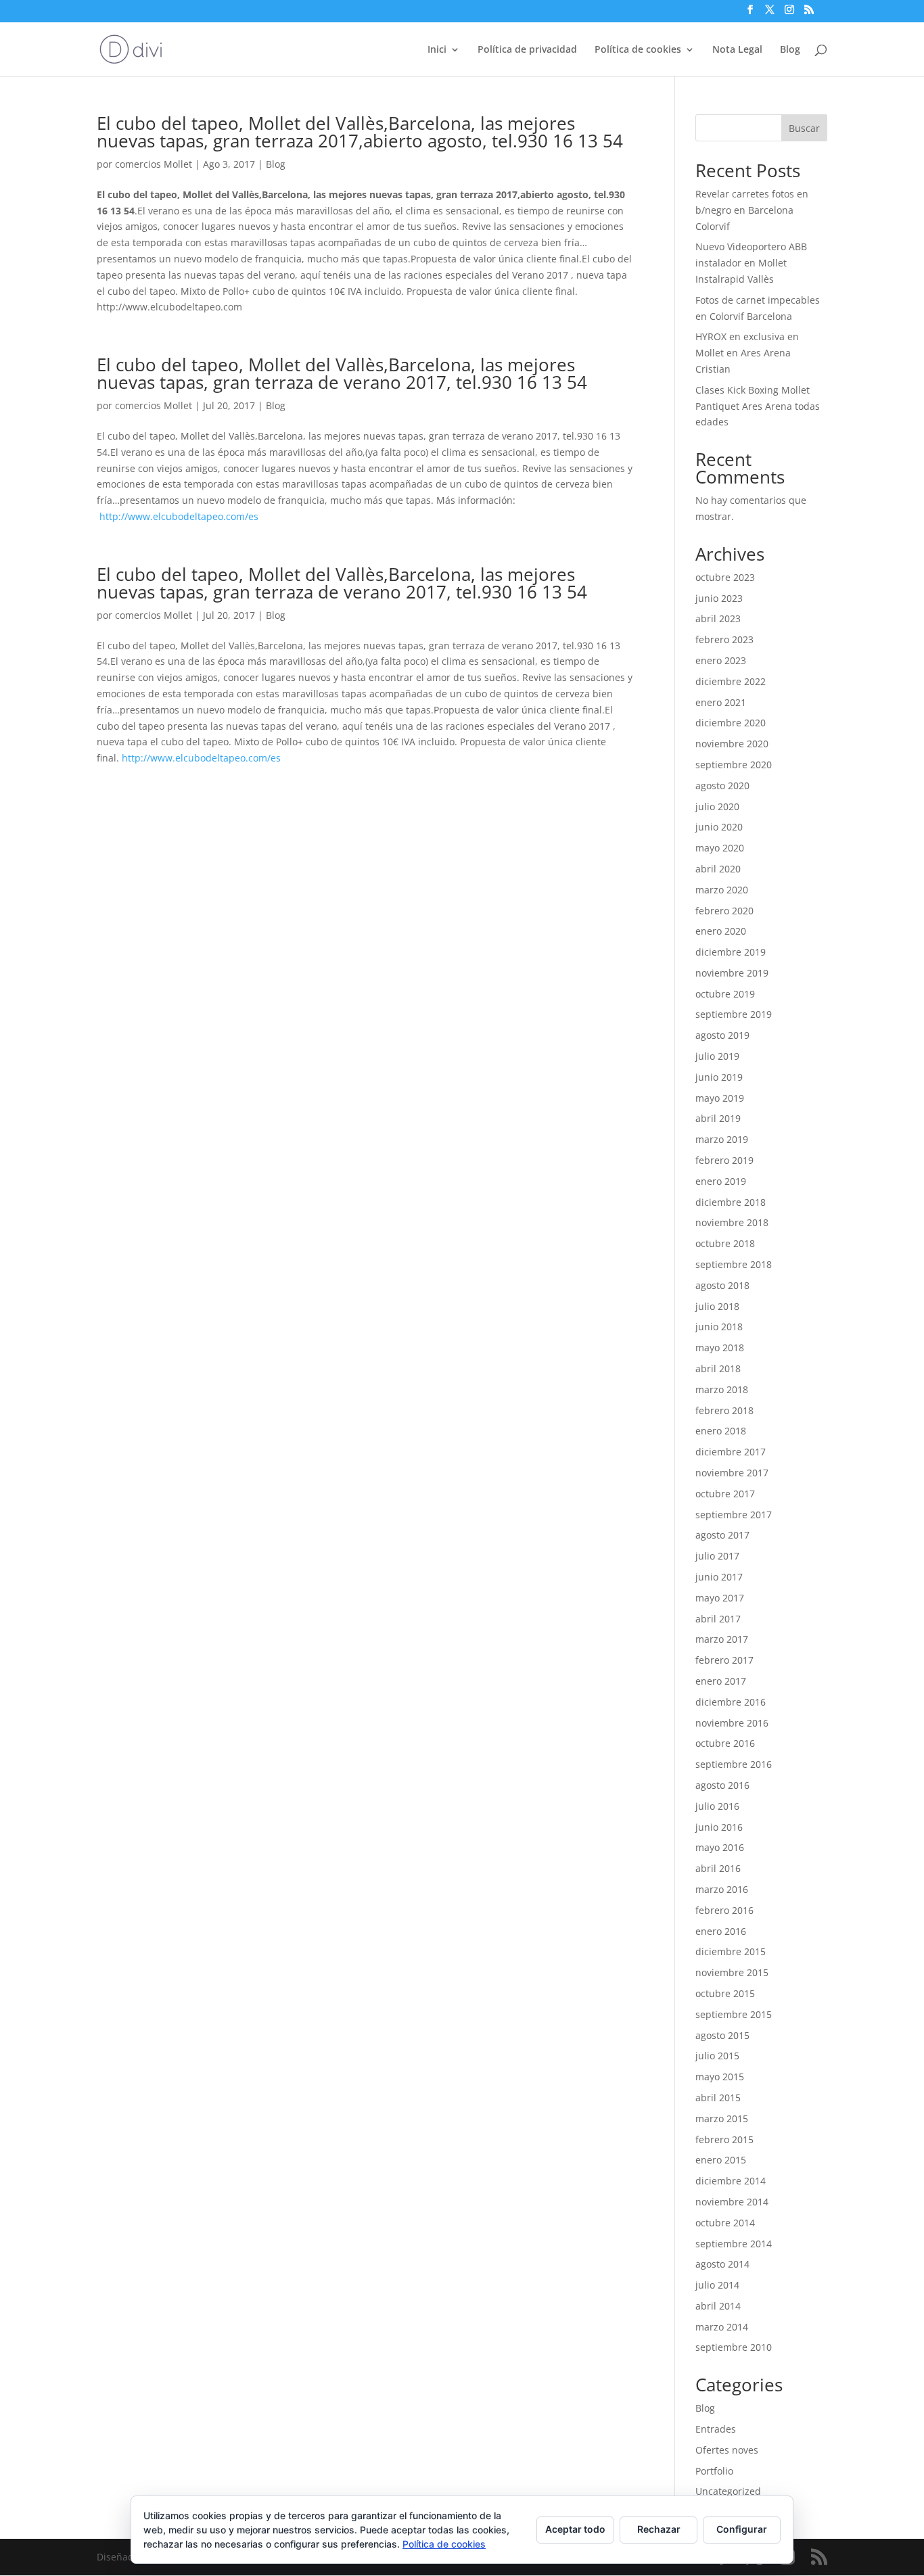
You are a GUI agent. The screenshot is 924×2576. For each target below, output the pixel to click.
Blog (790, 50)
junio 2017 (719, 1577)
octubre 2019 (725, 994)
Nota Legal (737, 50)
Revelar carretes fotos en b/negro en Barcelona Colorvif (752, 210)
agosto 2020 (722, 786)
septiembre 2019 (734, 1014)
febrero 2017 (724, 1660)
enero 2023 (721, 660)
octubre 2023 (725, 577)
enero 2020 (721, 931)
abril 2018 (718, 1368)
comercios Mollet (154, 164)
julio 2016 (717, 1806)
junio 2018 (719, 1327)
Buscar (804, 128)
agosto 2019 (722, 1035)
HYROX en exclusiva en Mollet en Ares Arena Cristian (747, 353)
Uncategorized (728, 2491)
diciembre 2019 (731, 952)
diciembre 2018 (731, 1202)
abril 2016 (718, 1868)
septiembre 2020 (734, 765)
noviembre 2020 (732, 744)
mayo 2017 (720, 1598)
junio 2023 (719, 598)
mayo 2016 (720, 1847)
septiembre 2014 (734, 2244)
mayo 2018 (720, 1348)
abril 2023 (718, 618)
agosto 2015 (722, 2035)
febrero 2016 (724, 1910)
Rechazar (659, 2529)
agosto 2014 (722, 2264)
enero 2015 (721, 2160)
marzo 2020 (722, 890)
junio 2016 (719, 1827)
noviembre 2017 (732, 1473)
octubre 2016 (725, 1743)
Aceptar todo (575, 2529)
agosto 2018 (722, 1285)
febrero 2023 (724, 639)
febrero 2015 (724, 2139)
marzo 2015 (722, 2118)
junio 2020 (719, 827)
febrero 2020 (724, 911)
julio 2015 (717, 2056)
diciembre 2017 (731, 1452)
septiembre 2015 (734, 2014)
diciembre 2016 (731, 1702)
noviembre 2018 (732, 1222)
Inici (437, 50)
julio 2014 (717, 2285)
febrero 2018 (724, 1410)
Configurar (742, 2529)
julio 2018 (717, 1306)
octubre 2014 (725, 2223)
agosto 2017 (722, 1535)
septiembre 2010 (734, 2347)
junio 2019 (719, 1077)
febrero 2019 (724, 1160)
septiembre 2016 (734, 1764)
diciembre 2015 (731, 1951)
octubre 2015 (725, 1993)
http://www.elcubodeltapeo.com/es (179, 516)
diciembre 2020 (731, 723)
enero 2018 (721, 1431)
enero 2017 (721, 1681)
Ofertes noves (727, 2450)
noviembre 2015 (732, 1972)
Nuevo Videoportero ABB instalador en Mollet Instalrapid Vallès (751, 263)
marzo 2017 (722, 1639)
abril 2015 (718, 2098)
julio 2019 (717, 1056)
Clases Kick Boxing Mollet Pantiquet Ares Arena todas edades (758, 406)
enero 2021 (721, 702)
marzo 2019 (722, 1139)
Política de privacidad (527, 50)
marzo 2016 (722, 1889)
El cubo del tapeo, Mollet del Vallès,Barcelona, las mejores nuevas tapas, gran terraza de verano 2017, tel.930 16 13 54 (342, 373)
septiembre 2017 (734, 1515)
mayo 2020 (720, 848)
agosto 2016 (722, 1785)
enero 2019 (721, 1181)
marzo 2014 (722, 2327)
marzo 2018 (722, 1389)
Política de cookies (638, 50)
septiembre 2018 (734, 1264)
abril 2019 (718, 1118)
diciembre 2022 (731, 681)
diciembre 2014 (731, 2181)
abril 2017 (718, 1619)
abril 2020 (718, 869)
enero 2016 (721, 1931)
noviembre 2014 (732, 2202)
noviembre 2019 (732, 973)
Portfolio (714, 2471)
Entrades (716, 2429)
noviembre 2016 (732, 1723)
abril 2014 (718, 2306)
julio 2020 (717, 806)
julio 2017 (717, 1556)
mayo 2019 (720, 1098)
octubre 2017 (725, 1494)
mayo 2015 (720, 2077)
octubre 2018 (725, 1243)
